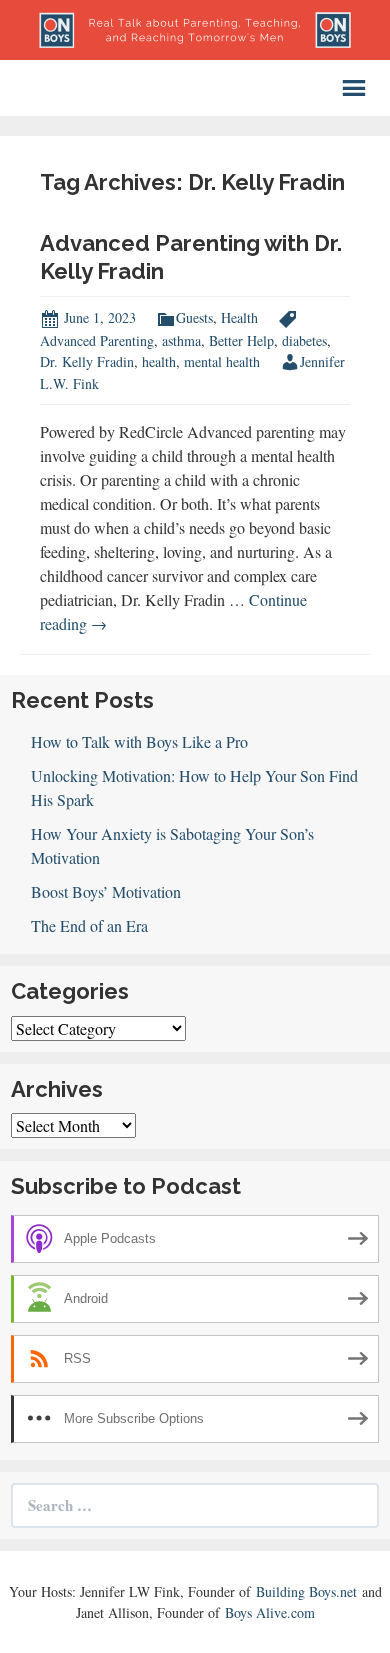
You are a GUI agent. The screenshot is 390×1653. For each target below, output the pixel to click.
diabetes (304, 340)
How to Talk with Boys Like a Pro (139, 741)
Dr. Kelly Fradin (87, 361)
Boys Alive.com (270, 1612)
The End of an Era (89, 925)
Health (239, 317)
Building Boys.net (306, 1591)
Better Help (241, 340)
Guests (194, 317)
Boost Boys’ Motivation (106, 891)
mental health (222, 361)
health (159, 361)
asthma (181, 340)
